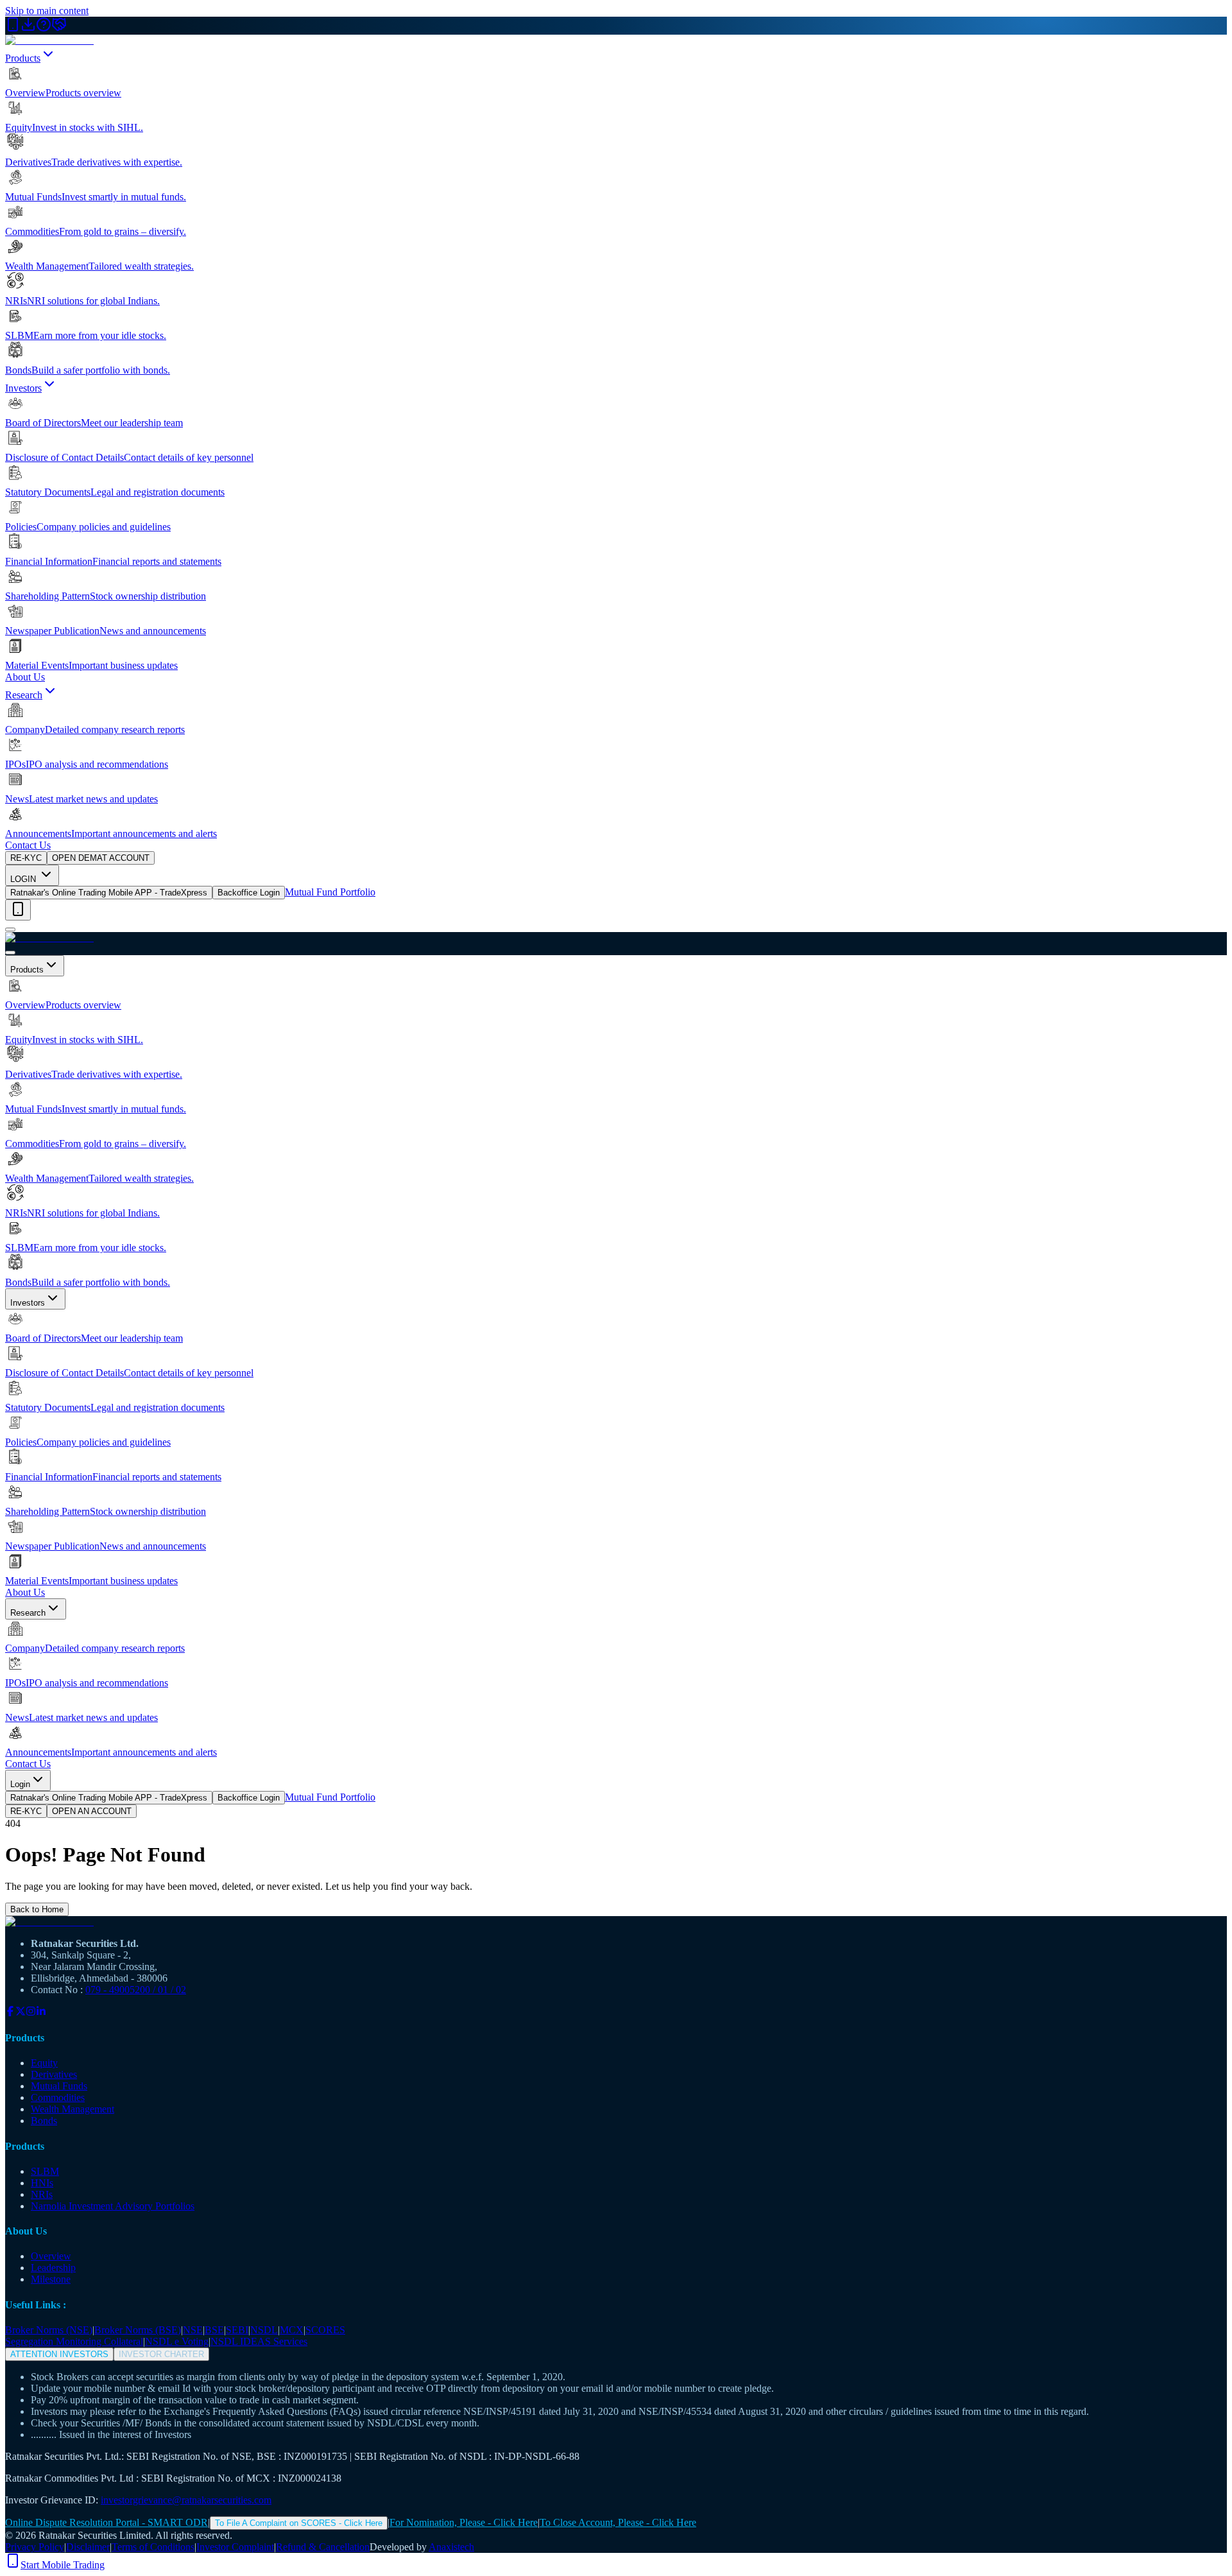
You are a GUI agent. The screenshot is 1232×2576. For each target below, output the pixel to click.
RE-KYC (26, 858)
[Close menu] (10, 953)
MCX (292, 2330)
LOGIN (24, 879)
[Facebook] (10, 2013)
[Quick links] (18, 910)
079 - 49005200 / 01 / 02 (136, 1990)
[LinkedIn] (41, 2013)
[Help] (44, 29)
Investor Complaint (235, 2547)
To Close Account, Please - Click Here (618, 2522)
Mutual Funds (59, 2086)
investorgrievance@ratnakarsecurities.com (186, 2500)
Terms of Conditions (153, 2547)
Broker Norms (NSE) (49, 2330)
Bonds (44, 2121)
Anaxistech (451, 2547)
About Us (25, 677)
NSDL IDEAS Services (259, 2341)
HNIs (42, 2183)
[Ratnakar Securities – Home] (49, 40)
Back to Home (37, 1909)
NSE (193, 2330)
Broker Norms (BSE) (138, 2330)
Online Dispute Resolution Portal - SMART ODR (107, 2522)
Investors (23, 388)
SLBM (45, 2171)
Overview (51, 2256)
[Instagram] (31, 2013)
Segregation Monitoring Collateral (74, 2341)
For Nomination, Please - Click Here (464, 2522)
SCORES (325, 2330)
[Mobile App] (13, 29)
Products (23, 58)
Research (24, 695)
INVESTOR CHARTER (161, 2354)
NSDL (264, 2330)
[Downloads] (28, 29)
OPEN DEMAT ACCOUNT (101, 858)
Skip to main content (47, 11)
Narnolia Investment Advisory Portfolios (113, 2206)
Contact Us (28, 845)
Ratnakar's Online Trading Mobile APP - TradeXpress (109, 893)
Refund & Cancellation (323, 2547)
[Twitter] (21, 2013)
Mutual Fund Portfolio (330, 892)
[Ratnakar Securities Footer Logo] (616, 1922)
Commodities (58, 2097)
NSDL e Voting (177, 2341)
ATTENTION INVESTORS (59, 2354)
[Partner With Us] (59, 29)
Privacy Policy (35, 2547)
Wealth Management (73, 2109)
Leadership (53, 2268)
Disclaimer (88, 2547)
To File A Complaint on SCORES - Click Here (299, 2523)
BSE (214, 2330)
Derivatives (54, 2074)
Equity (44, 2063)
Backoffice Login (249, 893)
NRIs (42, 2194)
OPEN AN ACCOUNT (92, 1811)
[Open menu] (10, 929)
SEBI (237, 2330)
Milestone (51, 2279)
